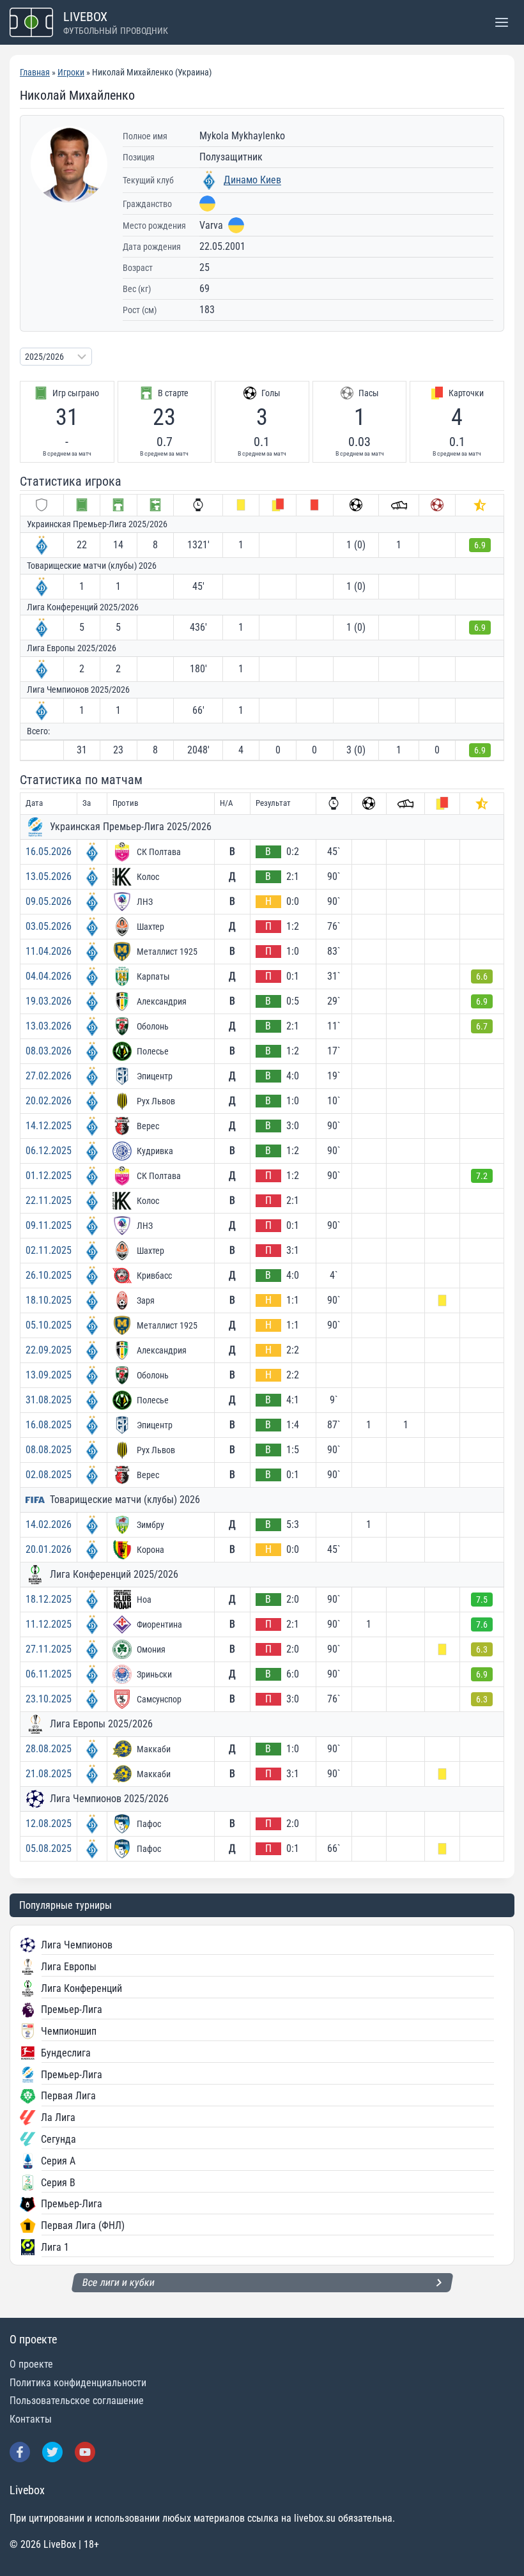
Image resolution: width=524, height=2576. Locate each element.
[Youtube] (85, 2452)
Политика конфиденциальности (78, 2383)
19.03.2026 (49, 1001)
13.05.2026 (49, 876)
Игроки (71, 72)
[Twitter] (52, 2452)
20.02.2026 (49, 1101)
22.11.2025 (49, 1200)
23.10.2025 (49, 1699)
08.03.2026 (49, 1051)
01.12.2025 (49, 1176)
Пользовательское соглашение (77, 2401)
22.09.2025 (49, 1350)
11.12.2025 (49, 1624)
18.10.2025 (49, 1300)
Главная (35, 72)
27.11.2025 (49, 1649)
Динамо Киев (252, 180)
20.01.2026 (49, 1549)
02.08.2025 (49, 1475)
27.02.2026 (49, 1076)
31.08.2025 (49, 1400)
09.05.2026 (49, 901)
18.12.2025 (49, 1599)
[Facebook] (20, 2452)
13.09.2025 (49, 1375)
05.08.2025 (49, 1848)
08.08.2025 (49, 1450)
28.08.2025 (49, 1749)
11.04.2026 (49, 951)
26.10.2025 (49, 1275)
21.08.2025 (49, 1774)
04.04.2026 (49, 976)
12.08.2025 (49, 1824)
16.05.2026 (49, 852)
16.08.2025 (49, 1425)
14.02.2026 (49, 1524)
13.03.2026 (49, 1026)
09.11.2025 (49, 1225)
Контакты (31, 2419)
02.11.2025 (49, 1250)
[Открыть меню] (501, 22)
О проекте (31, 2364)
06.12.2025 (49, 1151)
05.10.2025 (49, 1325)
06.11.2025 (49, 1674)
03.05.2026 (49, 926)
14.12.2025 (49, 1126)
